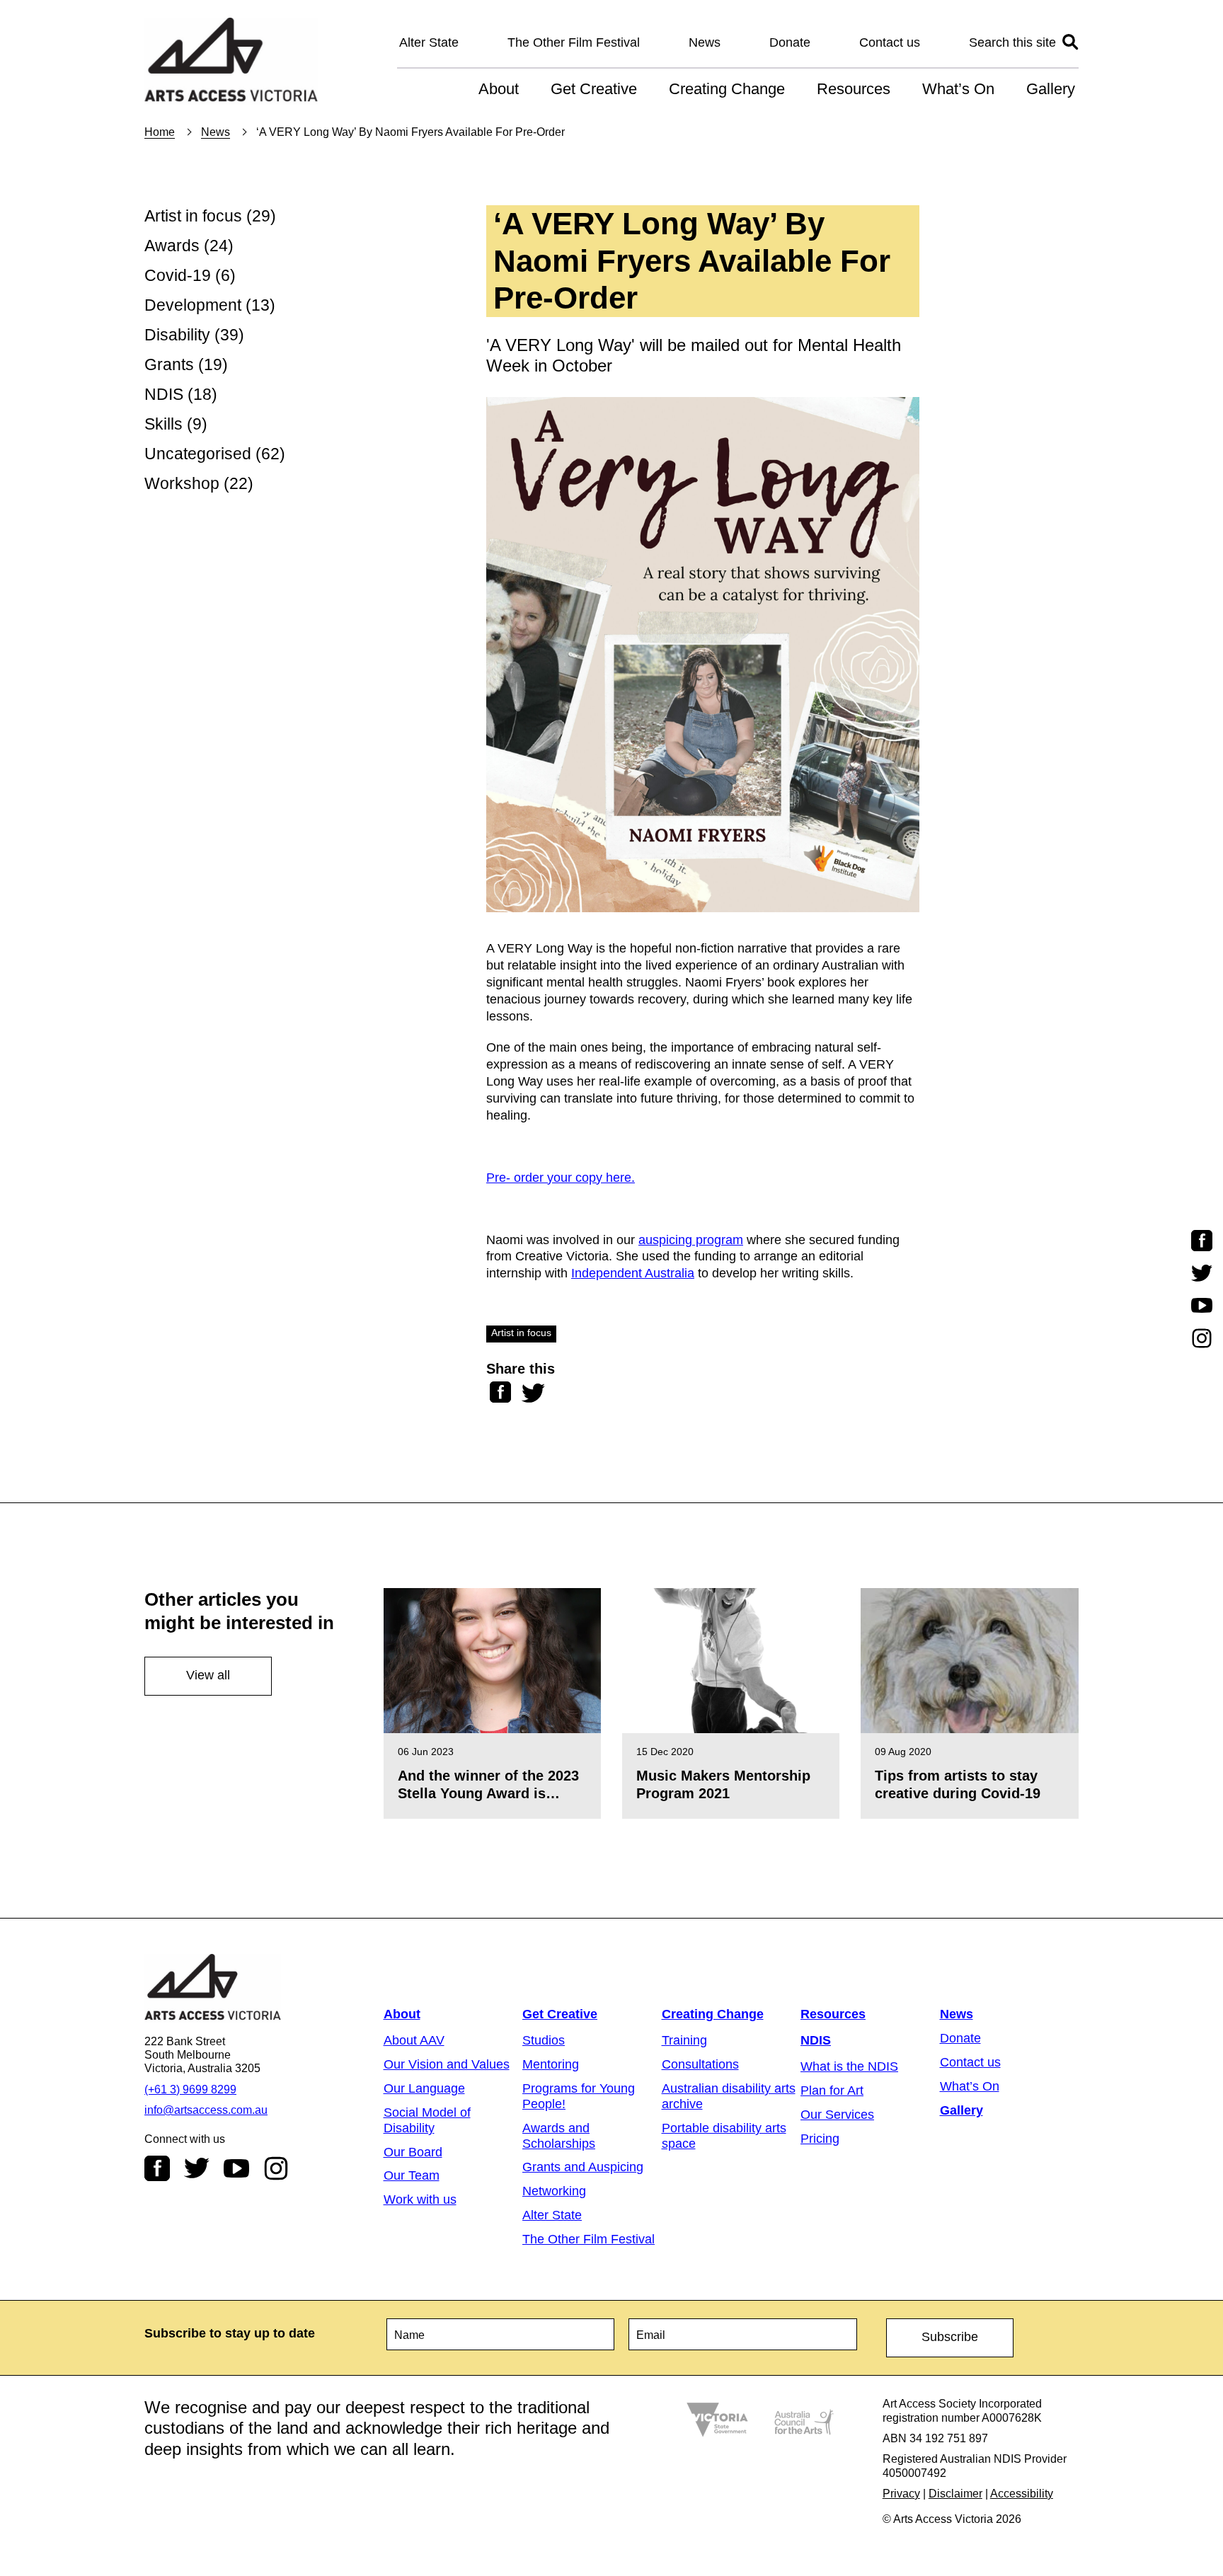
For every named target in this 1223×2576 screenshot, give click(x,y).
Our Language (424, 2088)
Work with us (420, 2200)
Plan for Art (832, 2091)
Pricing (820, 2139)
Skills (163, 424)
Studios (544, 2040)
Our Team (412, 2175)
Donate (790, 42)
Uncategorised (198, 454)
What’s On (958, 89)
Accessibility (1022, 2494)
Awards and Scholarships (559, 2136)
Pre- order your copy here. (561, 1178)
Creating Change (727, 89)
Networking (554, 2191)
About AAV (414, 2040)
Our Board (413, 2152)
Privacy (901, 2494)
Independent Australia (633, 1273)
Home (160, 132)
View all (208, 1675)
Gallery (1051, 89)
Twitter (197, 2168)
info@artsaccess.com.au (206, 2110)
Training (684, 2040)
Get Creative (594, 89)
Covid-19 (178, 276)
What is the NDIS (849, 2066)
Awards (172, 246)
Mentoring (551, 2064)
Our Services (837, 2115)
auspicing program (691, 1240)
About (499, 89)
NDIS (164, 395)
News (705, 42)
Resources (854, 89)
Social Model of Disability (427, 2120)
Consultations (700, 2064)
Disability (177, 335)
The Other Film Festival (574, 42)
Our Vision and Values (447, 2064)
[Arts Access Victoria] (231, 61)
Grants (169, 365)
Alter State (429, 42)
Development (193, 305)
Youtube (236, 2168)
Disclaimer (955, 2494)
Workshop (182, 484)
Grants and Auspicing (583, 2167)
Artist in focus (193, 216)
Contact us (890, 42)
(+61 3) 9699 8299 (190, 2089)
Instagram (276, 2168)
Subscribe (950, 2337)
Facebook (157, 2168)
